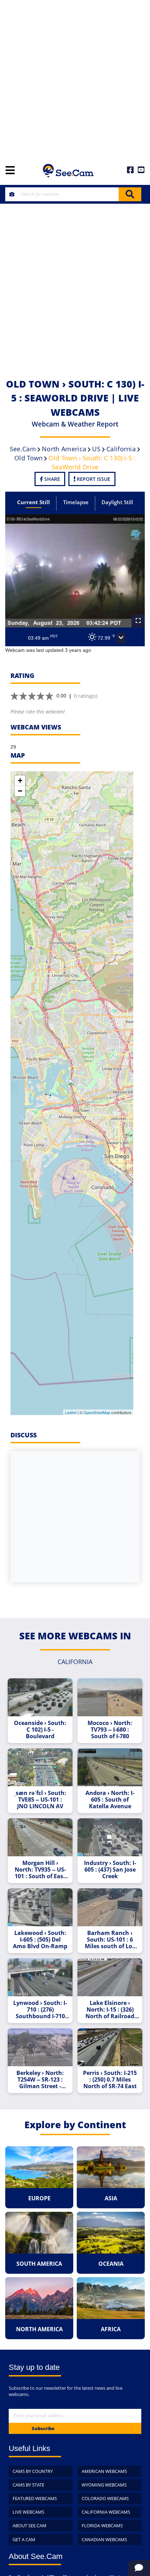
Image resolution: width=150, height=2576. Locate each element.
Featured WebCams (35, 2498)
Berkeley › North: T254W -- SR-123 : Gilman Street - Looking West (40, 2080)
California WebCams (106, 2512)
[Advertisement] (75, 78)
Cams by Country (33, 2471)
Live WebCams (28, 2512)
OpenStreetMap (97, 1412)
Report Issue (93, 479)
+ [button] (20, 780)
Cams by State (28, 2485)
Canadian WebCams (104, 2539)
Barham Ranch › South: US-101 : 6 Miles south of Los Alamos (110, 1940)
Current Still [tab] (33, 502)
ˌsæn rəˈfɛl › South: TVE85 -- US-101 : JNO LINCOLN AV (40, 1800)
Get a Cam (24, 2539)
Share (51, 479)
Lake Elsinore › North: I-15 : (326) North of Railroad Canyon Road (110, 2010)
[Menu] (10, 171)
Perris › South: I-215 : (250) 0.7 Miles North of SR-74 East (110, 2080)
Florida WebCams (102, 2526)
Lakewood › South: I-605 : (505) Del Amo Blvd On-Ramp (40, 1940)
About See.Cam (29, 2526)
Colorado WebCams (105, 2498)
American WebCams (104, 2471)
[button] (121, 638)
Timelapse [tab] (76, 502)
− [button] (20, 791)
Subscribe (43, 2428)
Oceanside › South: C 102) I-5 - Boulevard (40, 1730)
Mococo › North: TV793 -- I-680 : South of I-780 (110, 1730)
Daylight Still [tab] (117, 502)
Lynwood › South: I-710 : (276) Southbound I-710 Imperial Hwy (40, 2010)
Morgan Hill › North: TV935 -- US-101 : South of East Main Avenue (40, 1870)
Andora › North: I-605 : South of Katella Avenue (110, 1800)
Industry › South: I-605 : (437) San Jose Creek (110, 1870)
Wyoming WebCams (104, 2485)
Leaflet (71, 1412)
